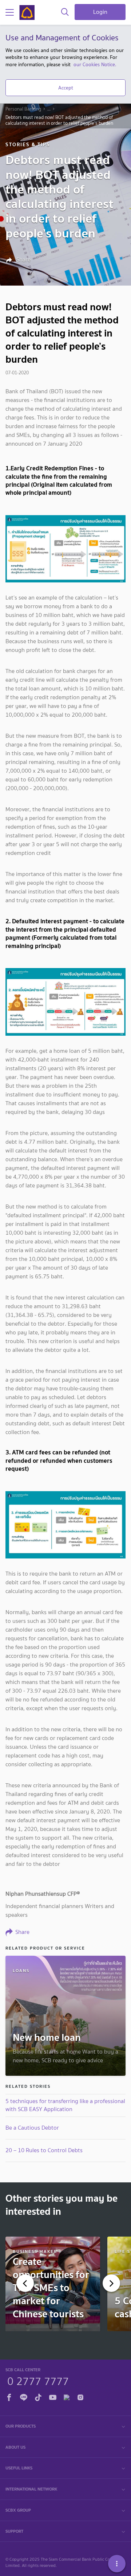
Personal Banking (23, 109)
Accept (66, 88)
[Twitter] (67, 2396)
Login (100, 12)
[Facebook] (9, 2396)
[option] (53, 2284)
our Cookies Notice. (95, 64)
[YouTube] (53, 2396)
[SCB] (27, 13)
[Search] (65, 12)
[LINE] (24, 2396)
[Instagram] (80, 2396)
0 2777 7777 (38, 2380)
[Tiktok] (38, 2396)
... (49, 109)
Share (23, 260)
